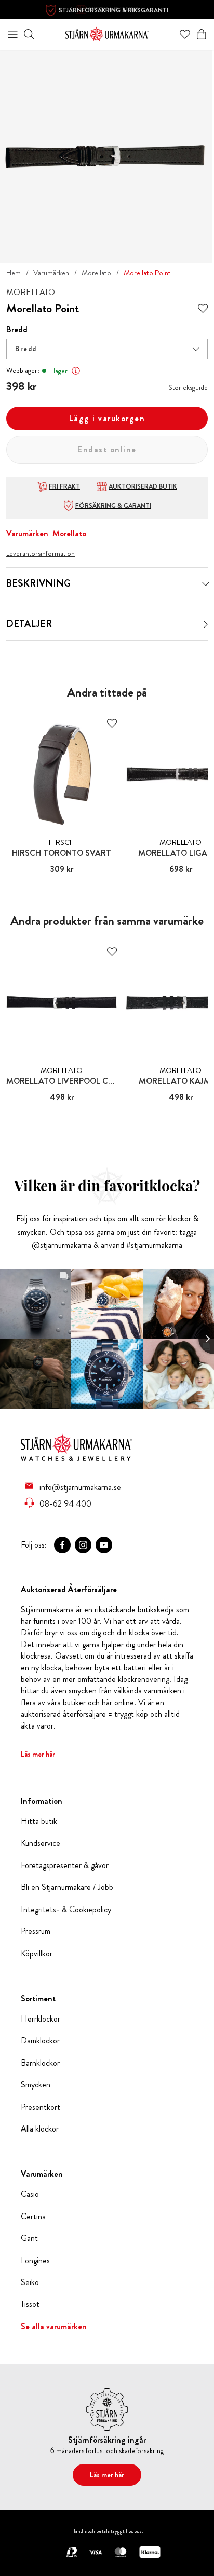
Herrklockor (41, 2019)
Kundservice (41, 1843)
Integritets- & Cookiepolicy (66, 1910)
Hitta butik (39, 1821)
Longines (35, 2261)
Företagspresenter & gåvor (65, 1865)
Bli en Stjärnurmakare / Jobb (67, 1887)
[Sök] (29, 34)
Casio (30, 2194)
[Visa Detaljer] (206, 624)
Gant (29, 2238)
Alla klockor (40, 2129)
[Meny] (13, 34)
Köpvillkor (37, 1954)
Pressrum (36, 1931)
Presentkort (41, 2107)
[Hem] (107, 33)
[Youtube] (104, 1545)
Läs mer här (38, 1754)
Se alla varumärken (54, 2327)
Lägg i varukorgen (107, 418)
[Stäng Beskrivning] (206, 584)
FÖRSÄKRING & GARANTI (113, 506)
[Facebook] (62, 1545)
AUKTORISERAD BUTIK (143, 486)
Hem (14, 273)
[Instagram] (83, 1545)
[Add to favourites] (203, 309)
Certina (33, 2217)
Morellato (96, 273)
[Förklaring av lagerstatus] (76, 371)
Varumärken (51, 273)
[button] (107, 349)
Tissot (30, 2304)
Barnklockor (40, 2063)
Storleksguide (188, 387)
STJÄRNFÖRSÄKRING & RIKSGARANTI (113, 10)
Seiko (30, 2282)
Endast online (107, 449)
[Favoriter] (185, 34)
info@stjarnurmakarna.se (80, 1487)
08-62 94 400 (65, 1503)
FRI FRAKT (64, 486)
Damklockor (40, 2041)
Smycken (36, 2085)
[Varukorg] (202, 34)
